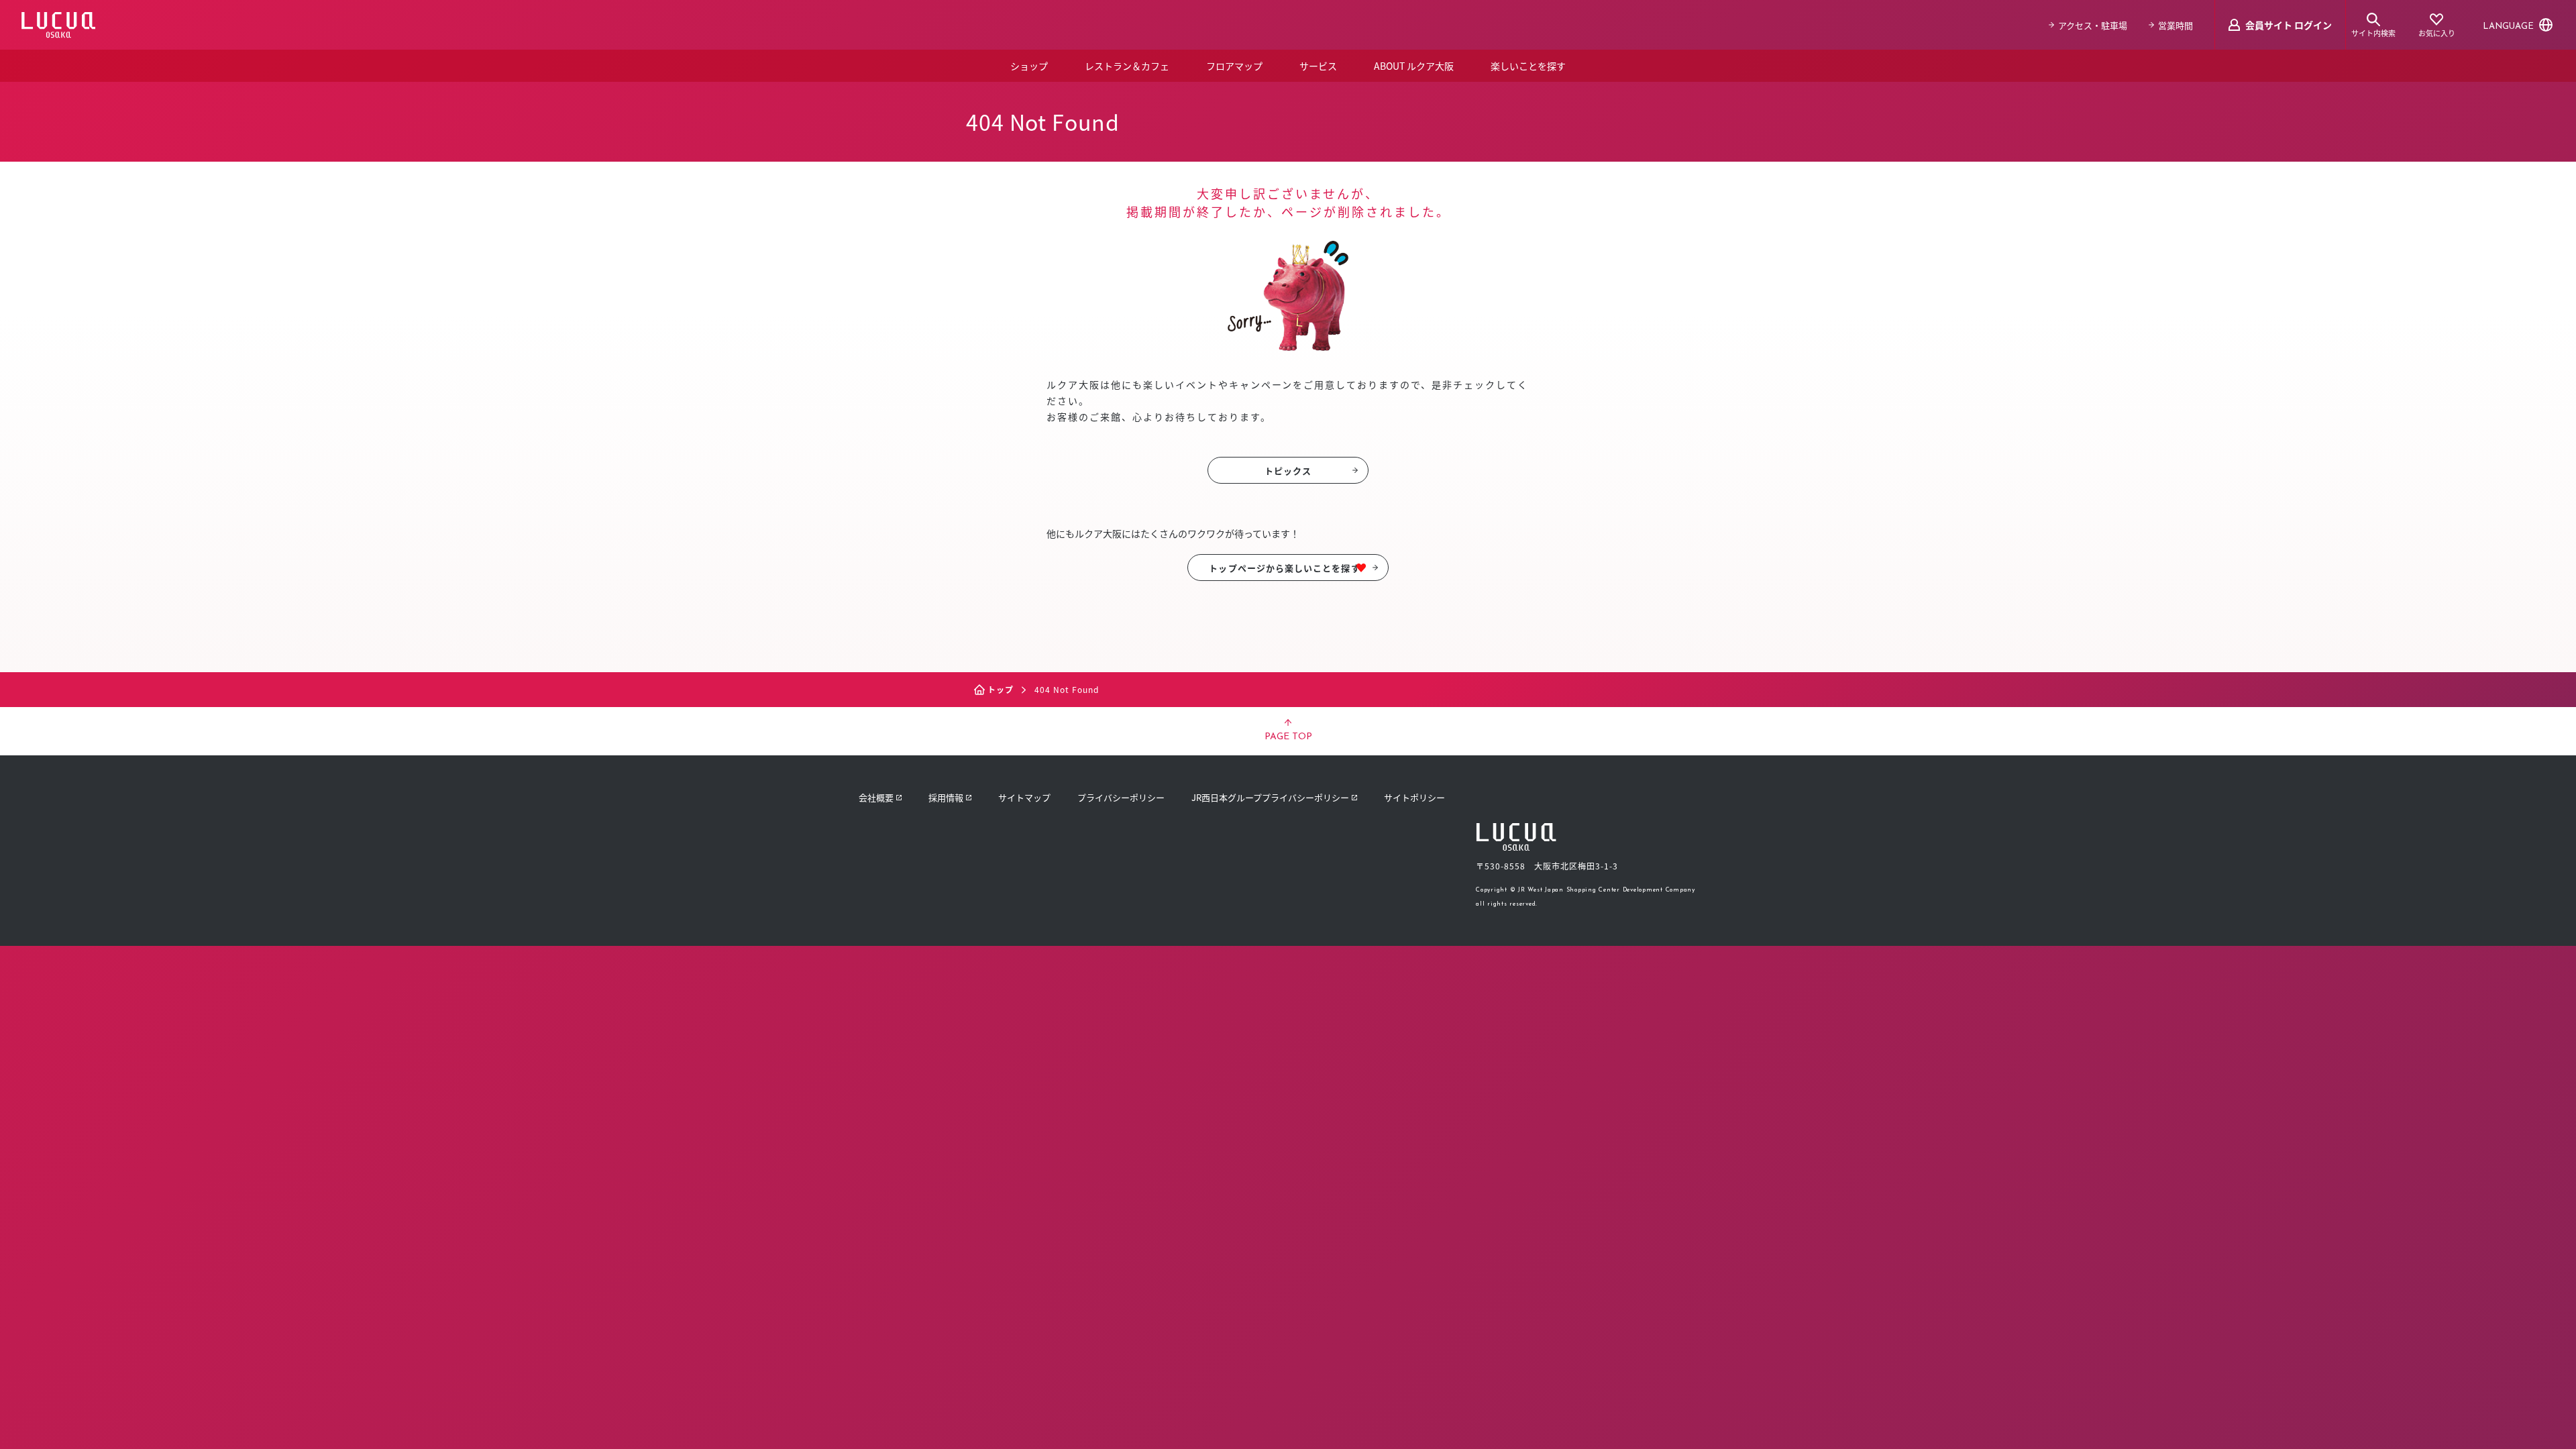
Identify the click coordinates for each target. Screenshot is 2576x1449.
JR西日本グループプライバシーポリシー (1270, 797)
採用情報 (946, 797)
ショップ (1029, 66)
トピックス (1288, 471)
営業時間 (2176, 25)
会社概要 (876, 797)
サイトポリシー (1414, 797)
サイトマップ (1024, 797)
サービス (1318, 66)
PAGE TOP (1288, 737)
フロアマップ (1234, 66)
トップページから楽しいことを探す (1284, 568)
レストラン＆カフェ (1127, 66)
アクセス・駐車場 (2093, 25)
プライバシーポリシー (1121, 797)
